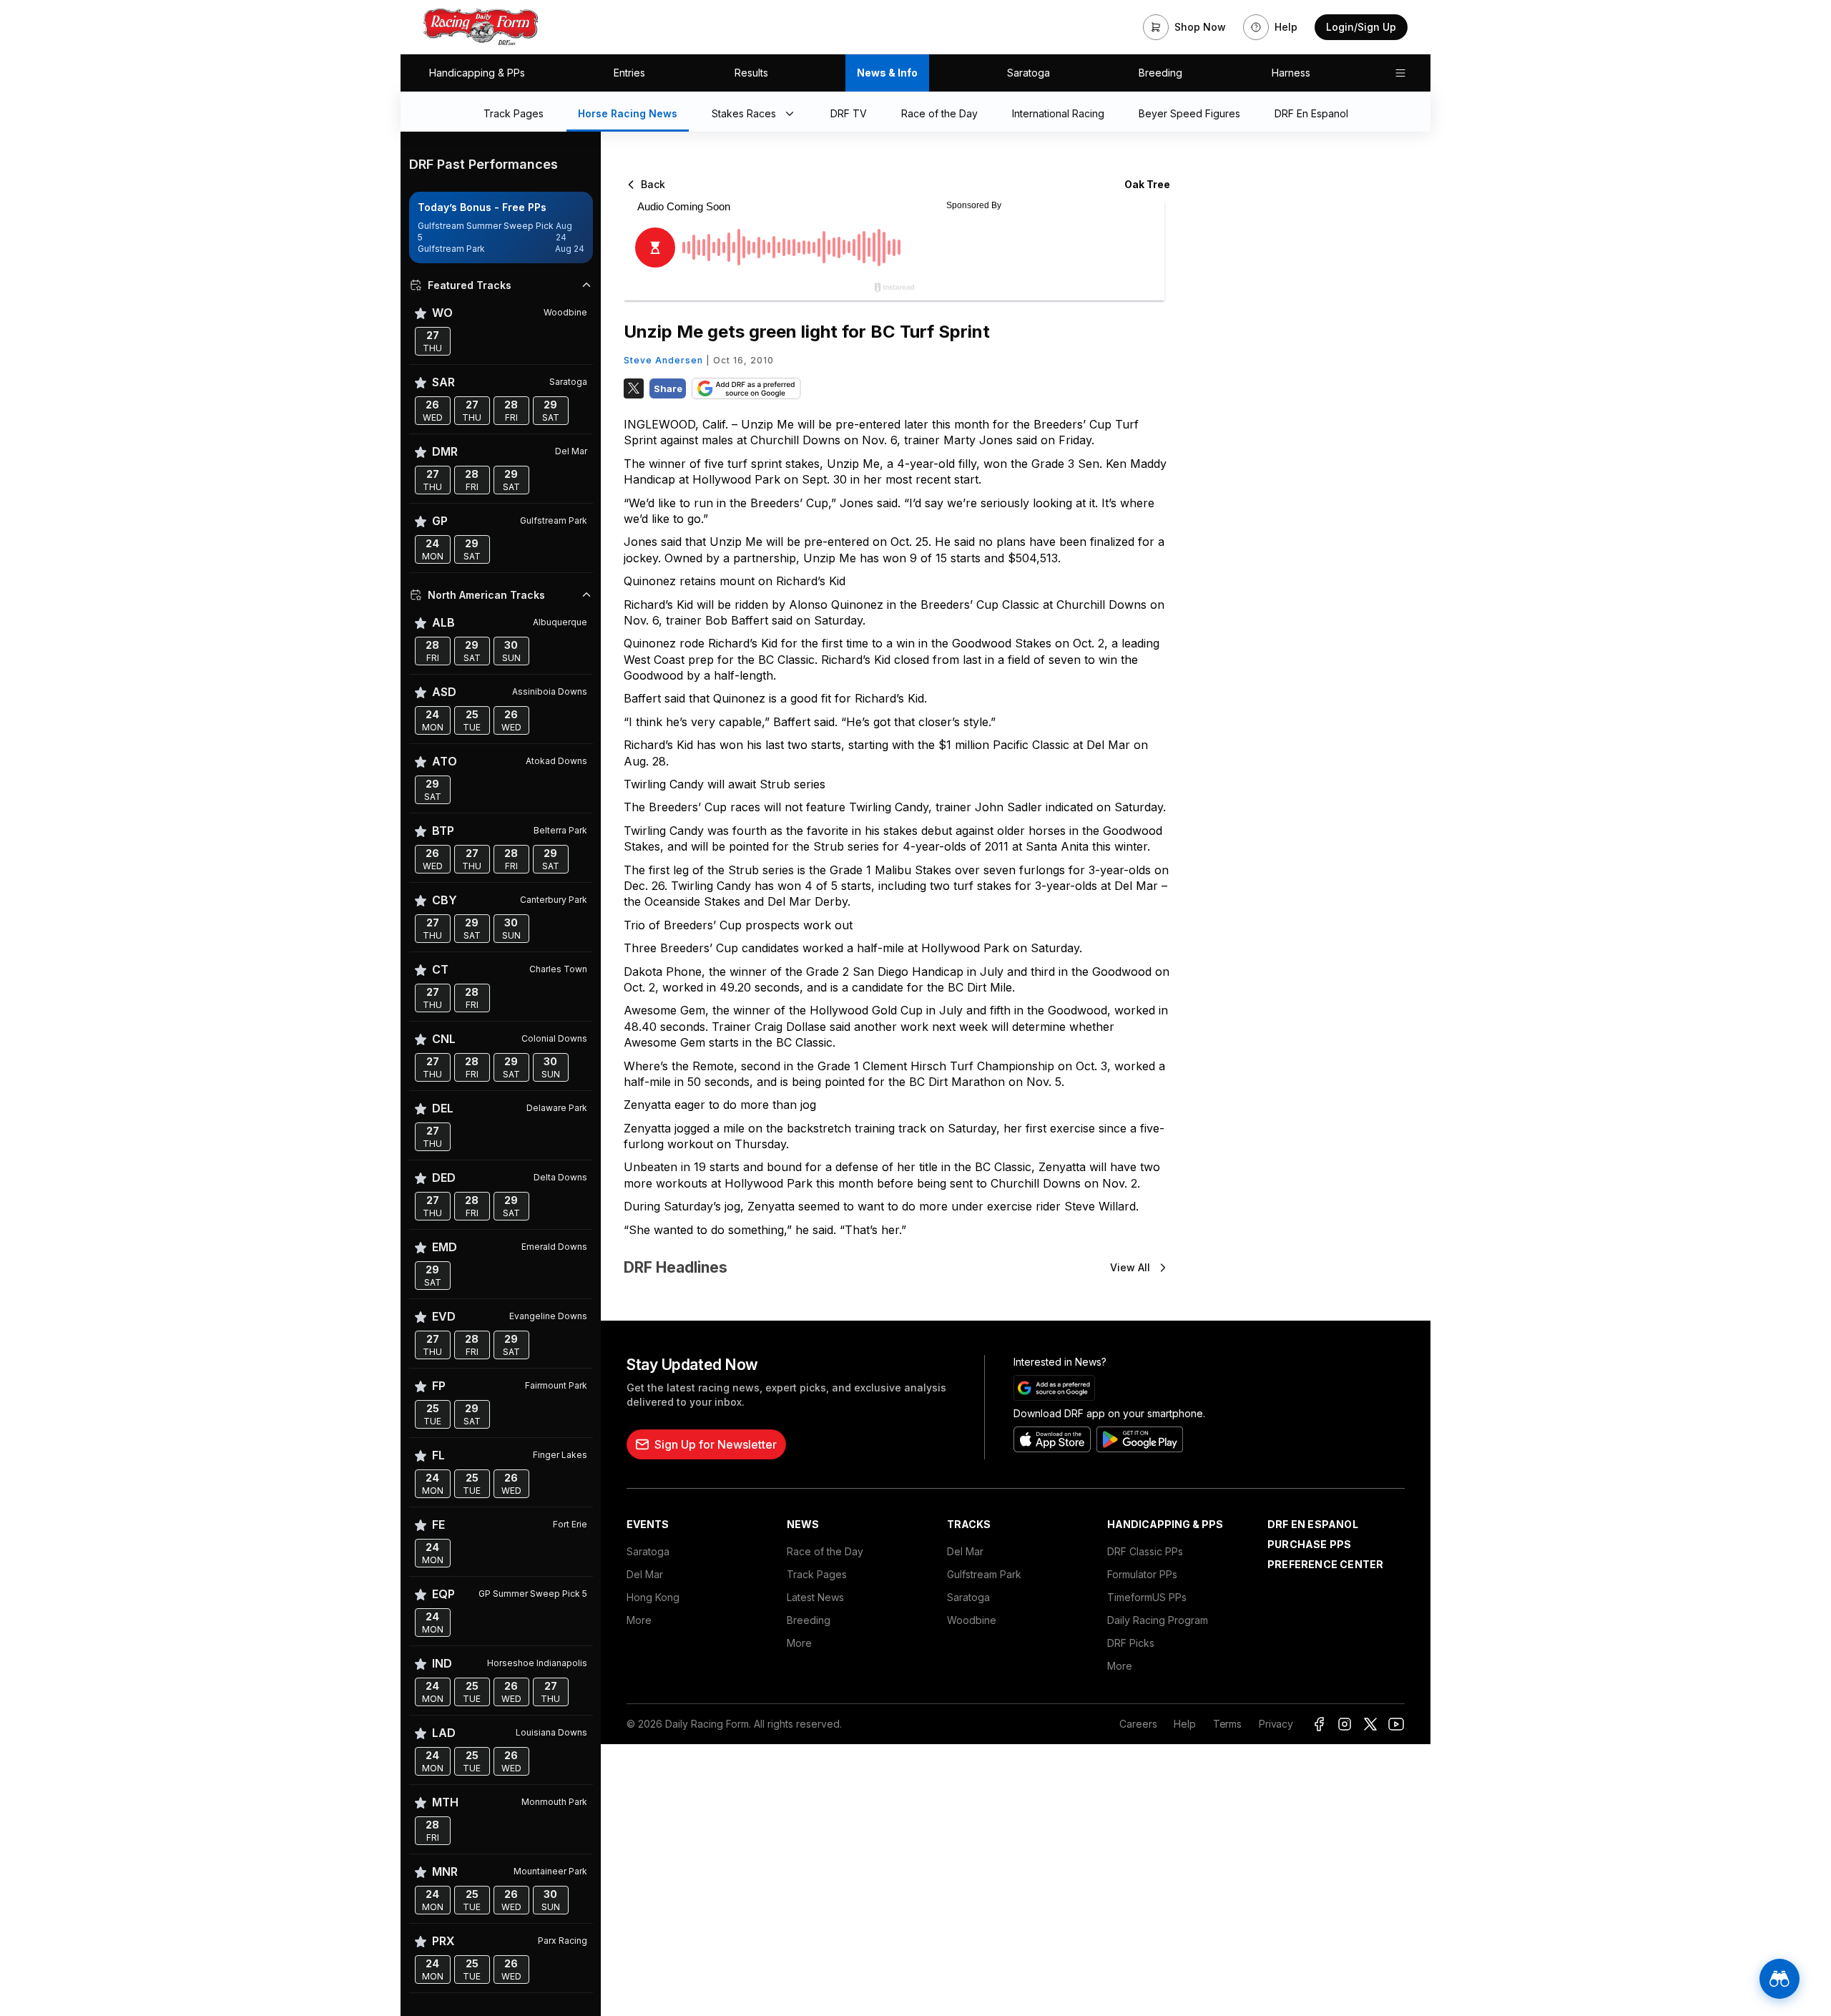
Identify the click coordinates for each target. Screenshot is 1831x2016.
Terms (1227, 1724)
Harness (1291, 73)
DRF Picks (1131, 1643)
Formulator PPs (1142, 1574)
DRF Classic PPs (1145, 1551)
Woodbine (972, 1620)
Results (751, 73)
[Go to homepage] (481, 27)
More (639, 1620)
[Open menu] (1400, 73)
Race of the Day (825, 1551)
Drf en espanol (1313, 1524)
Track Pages (817, 1574)
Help (1184, 1724)
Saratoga (1029, 73)
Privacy (1276, 1724)
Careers (1138, 1724)
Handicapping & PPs (477, 73)
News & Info (887, 73)
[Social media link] (1319, 1724)
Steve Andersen (663, 360)
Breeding (1160, 73)
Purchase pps (1309, 1544)
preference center (1325, 1564)
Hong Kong (653, 1597)
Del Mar (645, 1574)
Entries (629, 73)
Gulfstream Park (984, 1574)
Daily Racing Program (1158, 1620)
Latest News (815, 1597)
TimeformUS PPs (1147, 1597)
